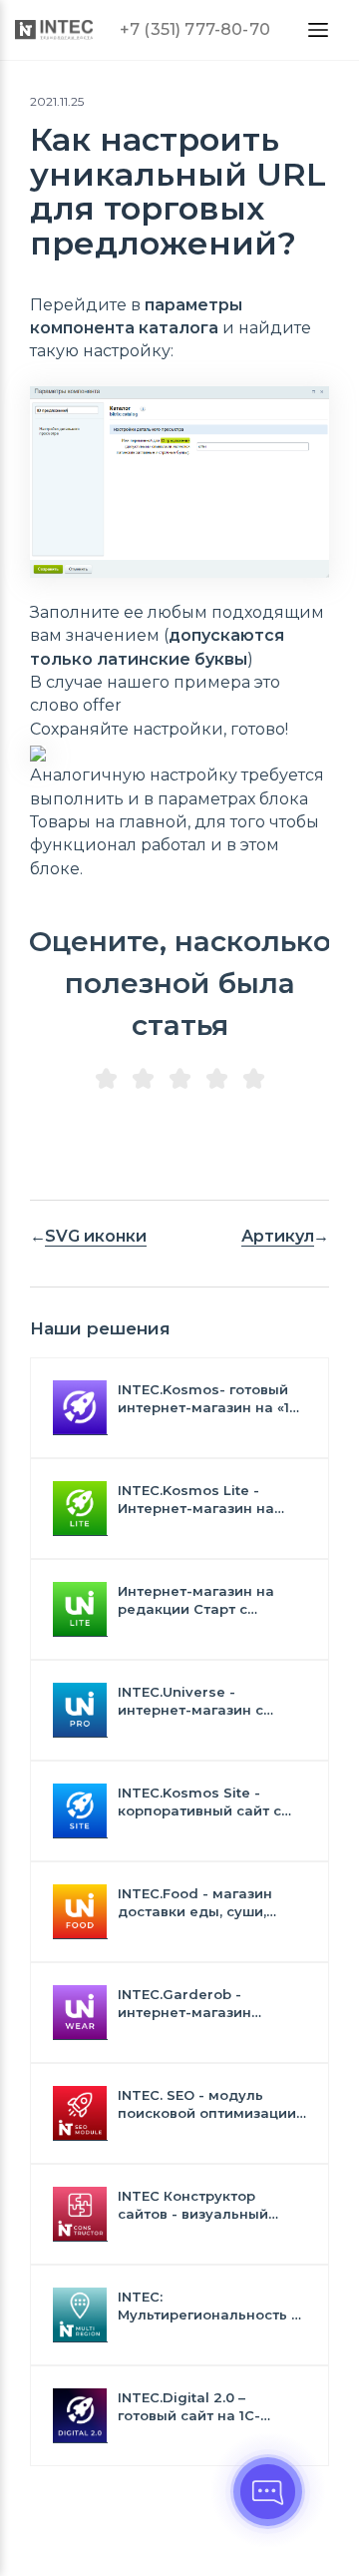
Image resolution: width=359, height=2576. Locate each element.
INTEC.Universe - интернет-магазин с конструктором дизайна (206, 1701)
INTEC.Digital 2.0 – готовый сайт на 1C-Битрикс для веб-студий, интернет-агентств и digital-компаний (208, 2407)
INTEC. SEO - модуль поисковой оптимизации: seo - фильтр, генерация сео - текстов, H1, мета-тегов (208, 2104)
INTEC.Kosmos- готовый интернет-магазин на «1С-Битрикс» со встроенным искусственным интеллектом (211, 1399)
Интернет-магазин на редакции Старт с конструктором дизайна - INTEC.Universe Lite (211, 1600)
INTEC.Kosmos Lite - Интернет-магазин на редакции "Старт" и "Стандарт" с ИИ (196, 1500)
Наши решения (100, 1328)
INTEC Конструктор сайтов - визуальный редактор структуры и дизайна (198, 2205)
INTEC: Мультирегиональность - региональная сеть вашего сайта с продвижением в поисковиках (207, 2306)
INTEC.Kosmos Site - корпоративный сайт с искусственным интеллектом (199, 1802)
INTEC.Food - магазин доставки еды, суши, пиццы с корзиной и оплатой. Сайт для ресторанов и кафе (195, 1903)
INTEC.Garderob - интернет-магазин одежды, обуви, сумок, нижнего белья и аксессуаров (200, 2004)
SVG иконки (96, 1236)
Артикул (278, 1236)
